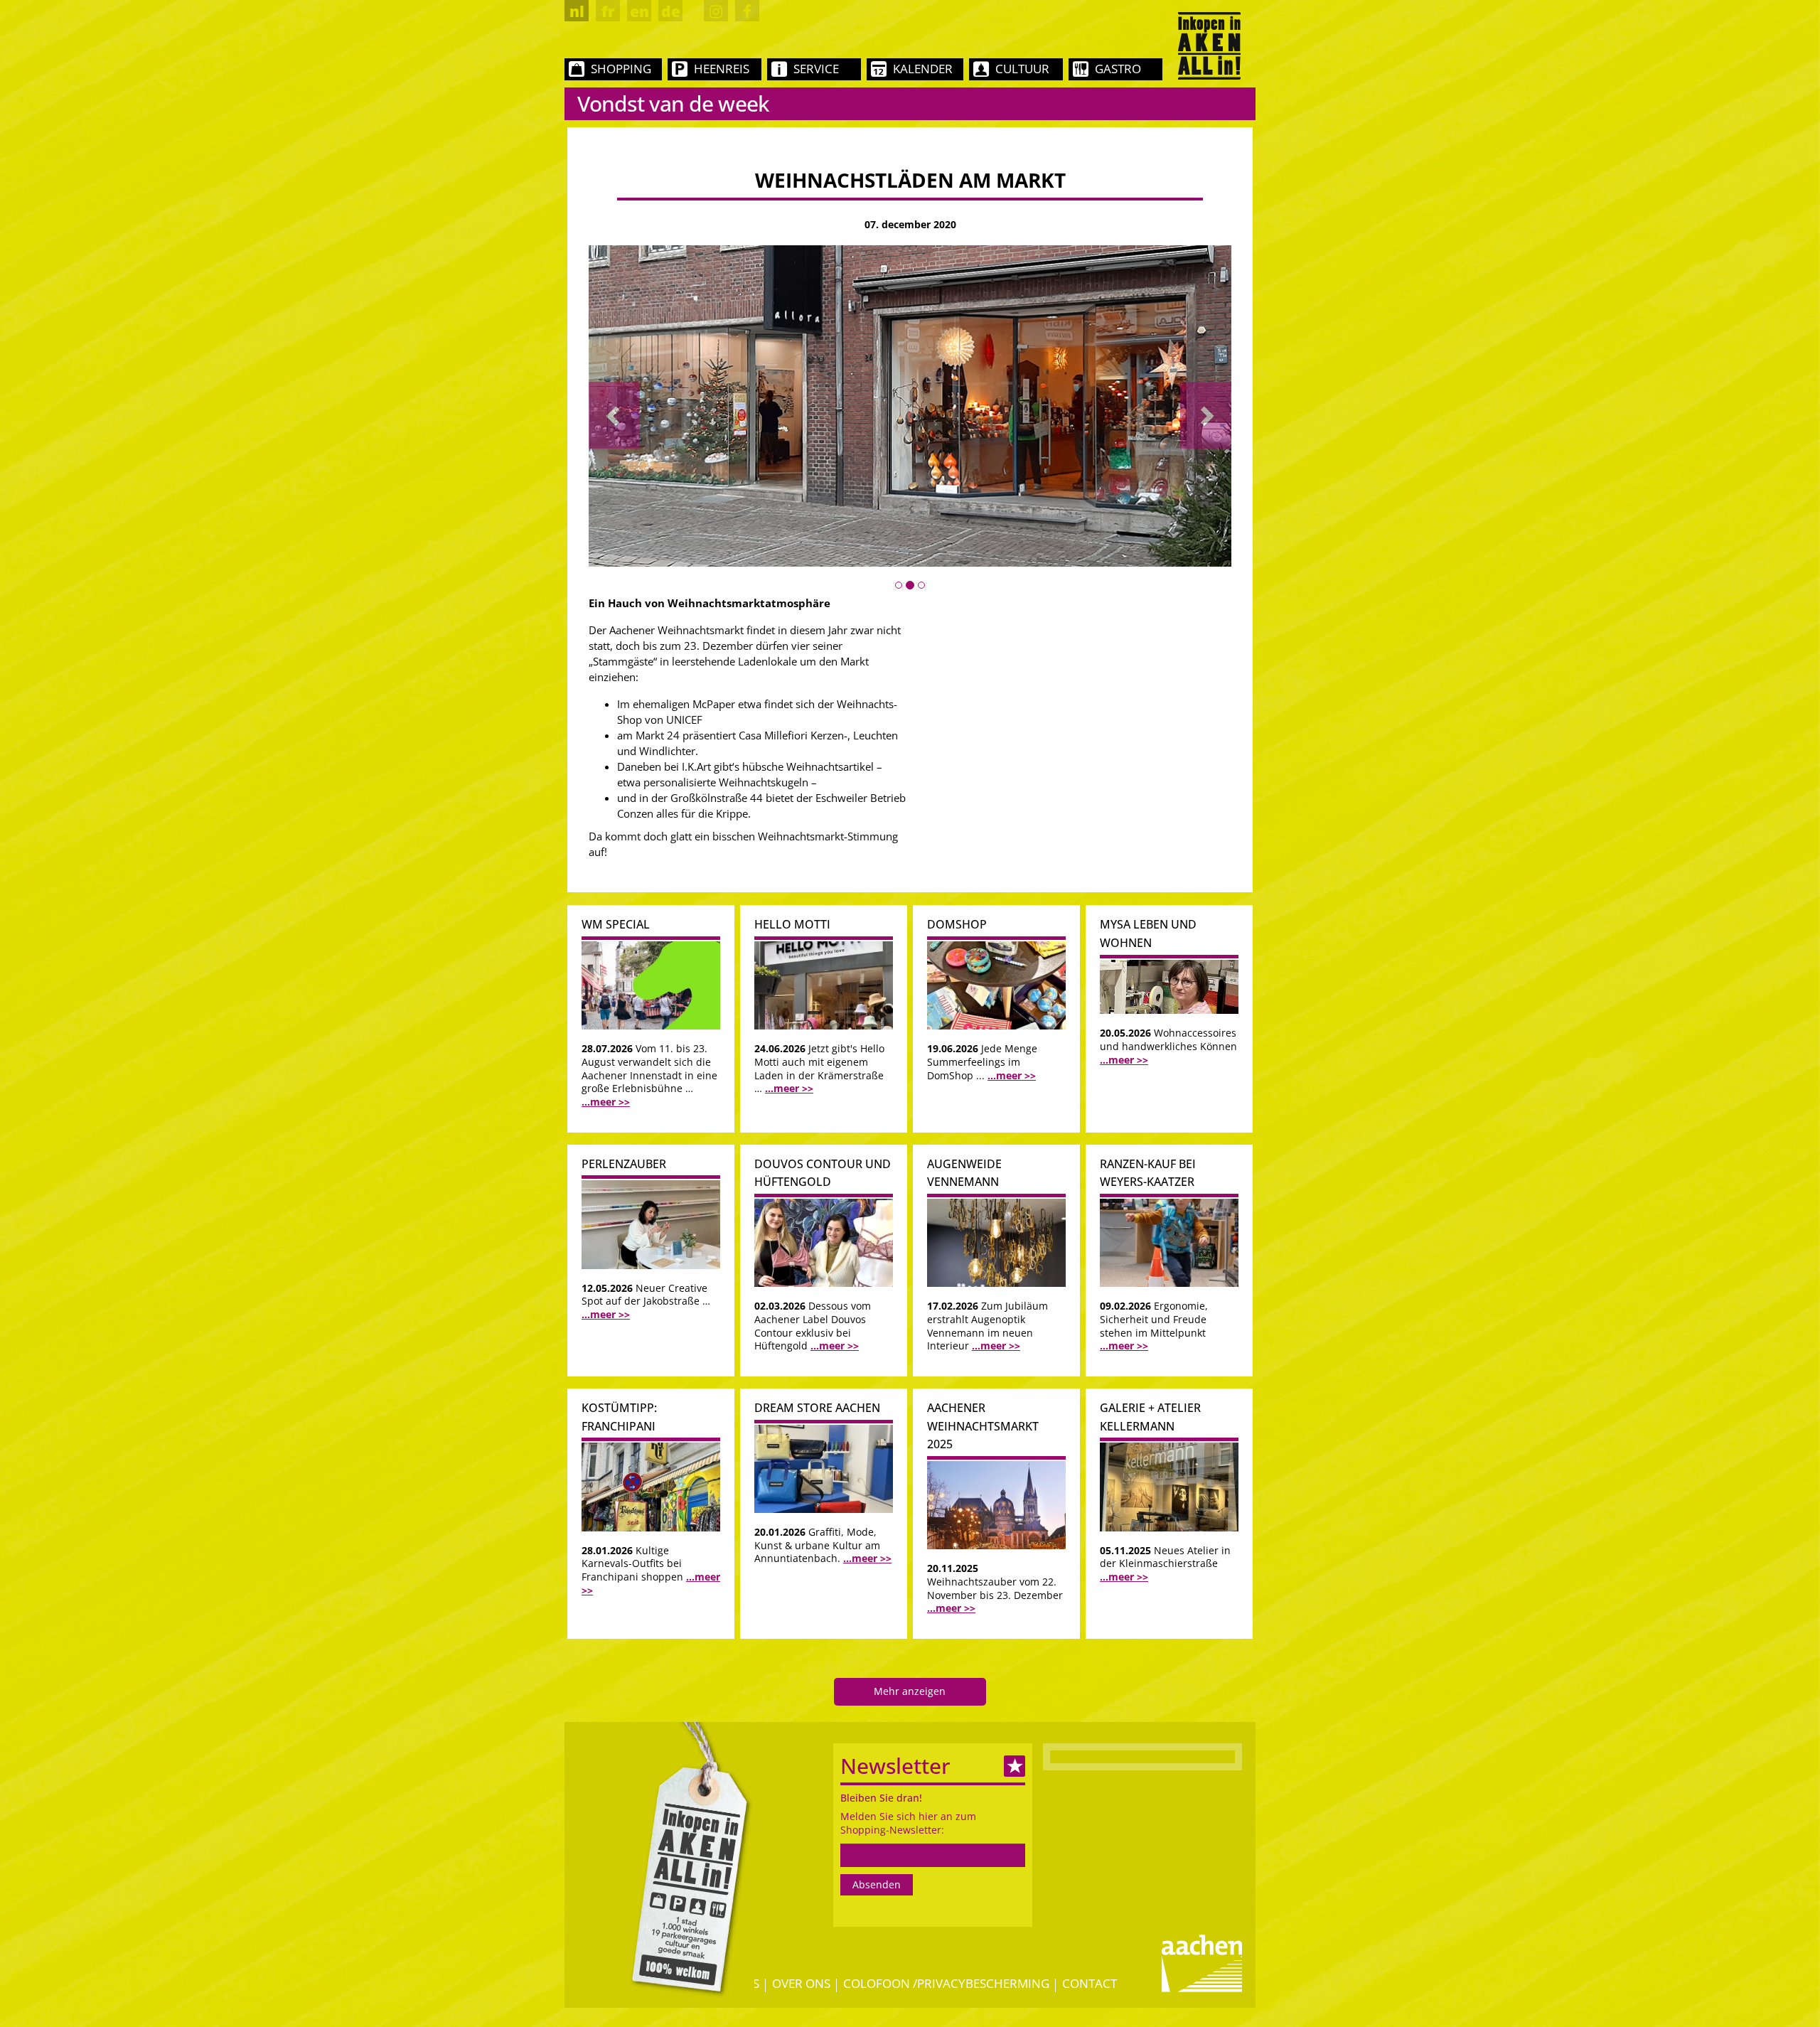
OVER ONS (801, 1983)
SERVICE (816, 69)
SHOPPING (621, 69)
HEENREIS (722, 69)
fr (608, 11)
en (639, 11)
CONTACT (1090, 1983)
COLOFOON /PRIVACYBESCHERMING (946, 1983)
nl (577, 11)
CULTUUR (1022, 69)
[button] (614, 415)
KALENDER (923, 69)
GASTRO (1118, 69)
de (671, 11)
